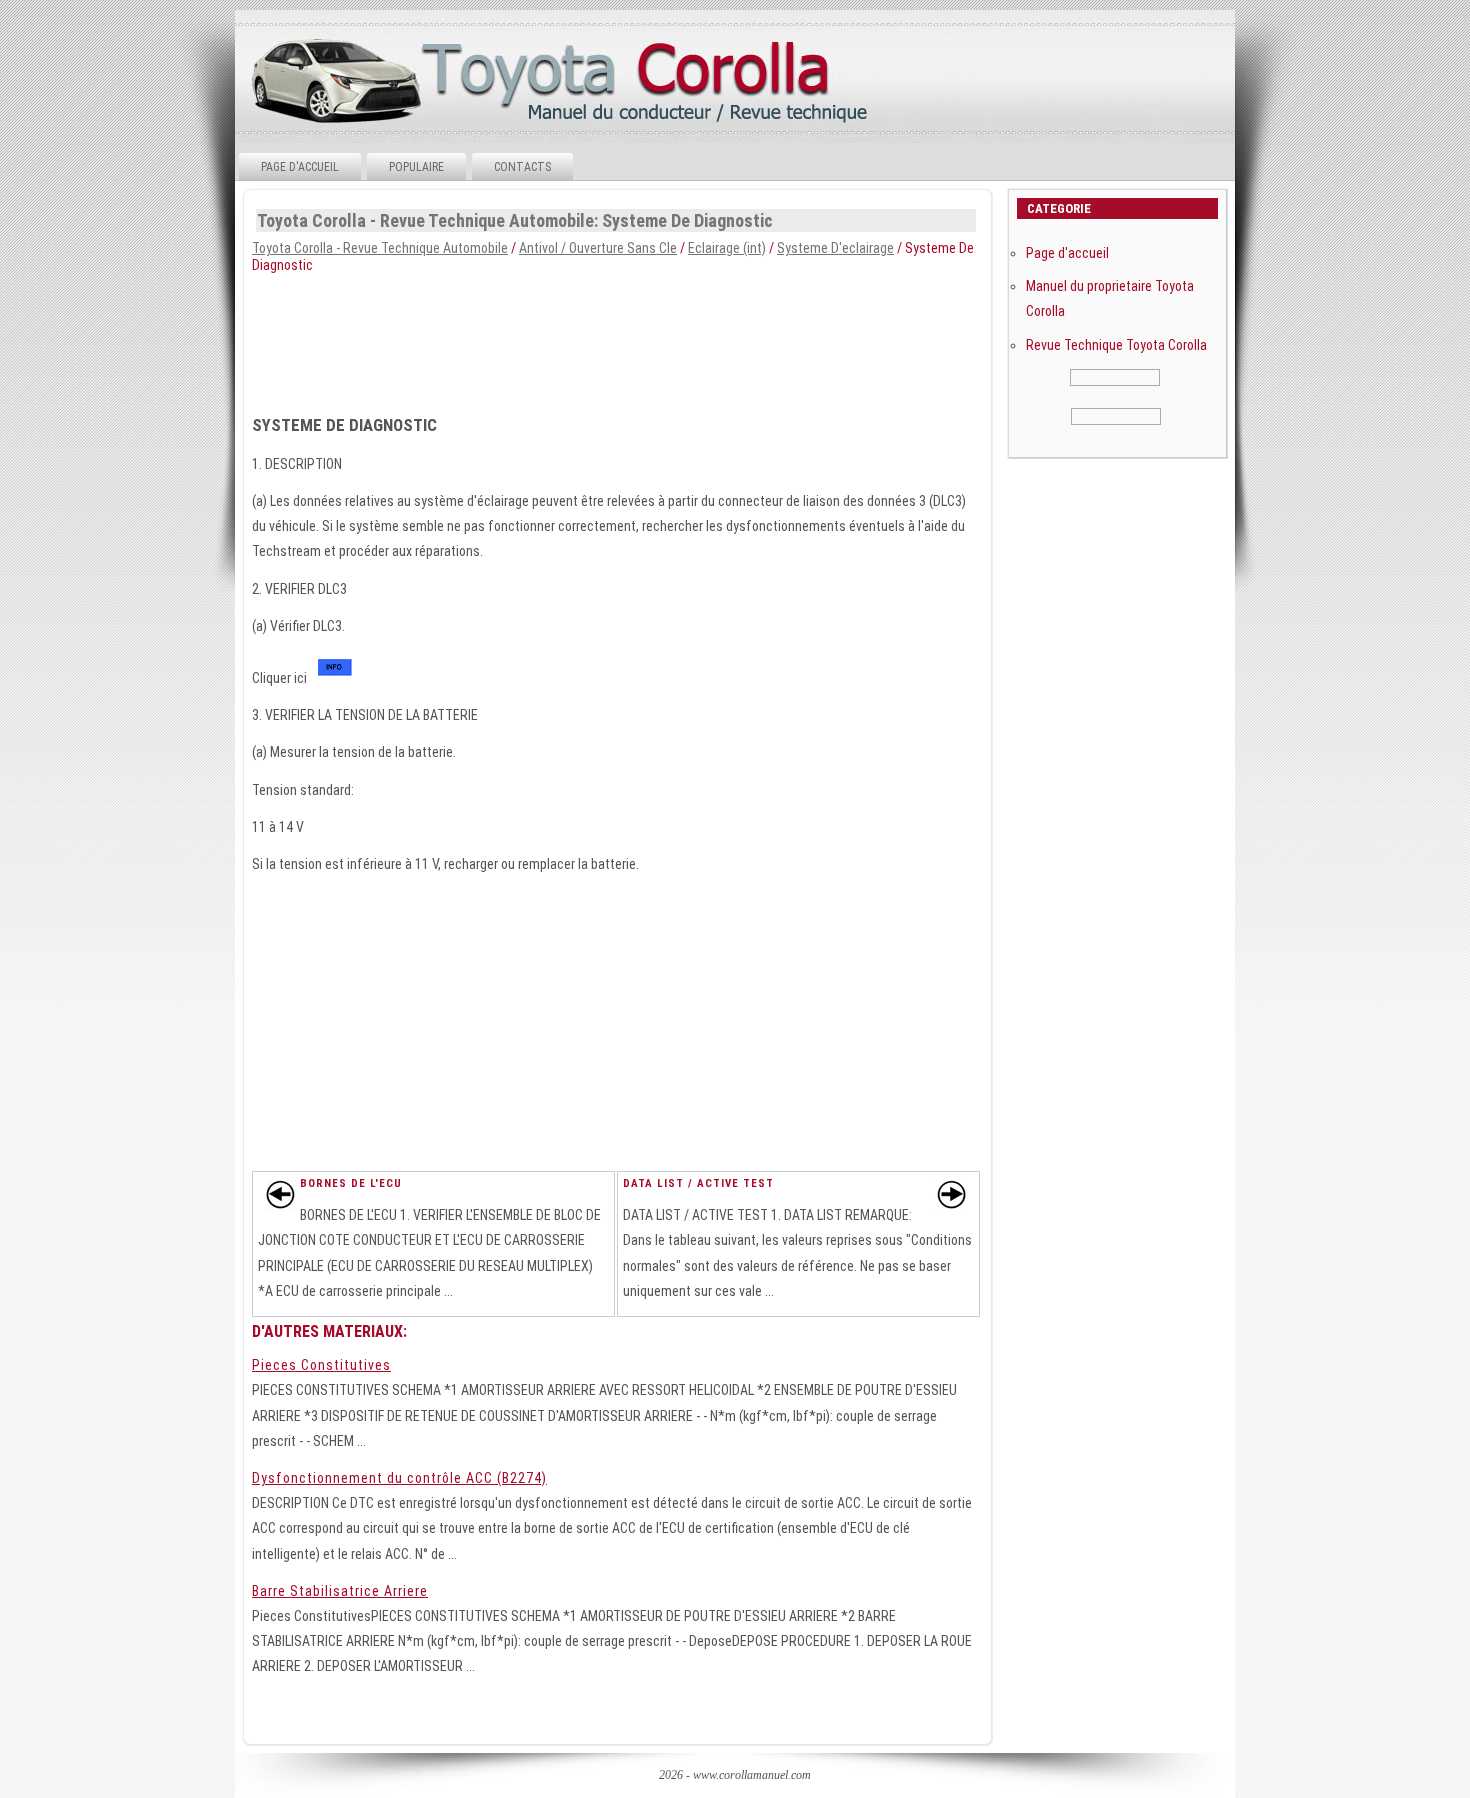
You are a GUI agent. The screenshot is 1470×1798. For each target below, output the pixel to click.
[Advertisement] (733, 338)
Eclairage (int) (727, 248)
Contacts (522, 167)
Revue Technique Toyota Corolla (1116, 345)
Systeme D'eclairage (835, 248)
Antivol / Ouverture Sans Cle (598, 248)
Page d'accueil (300, 167)
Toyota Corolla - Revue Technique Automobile (380, 248)
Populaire (416, 167)
